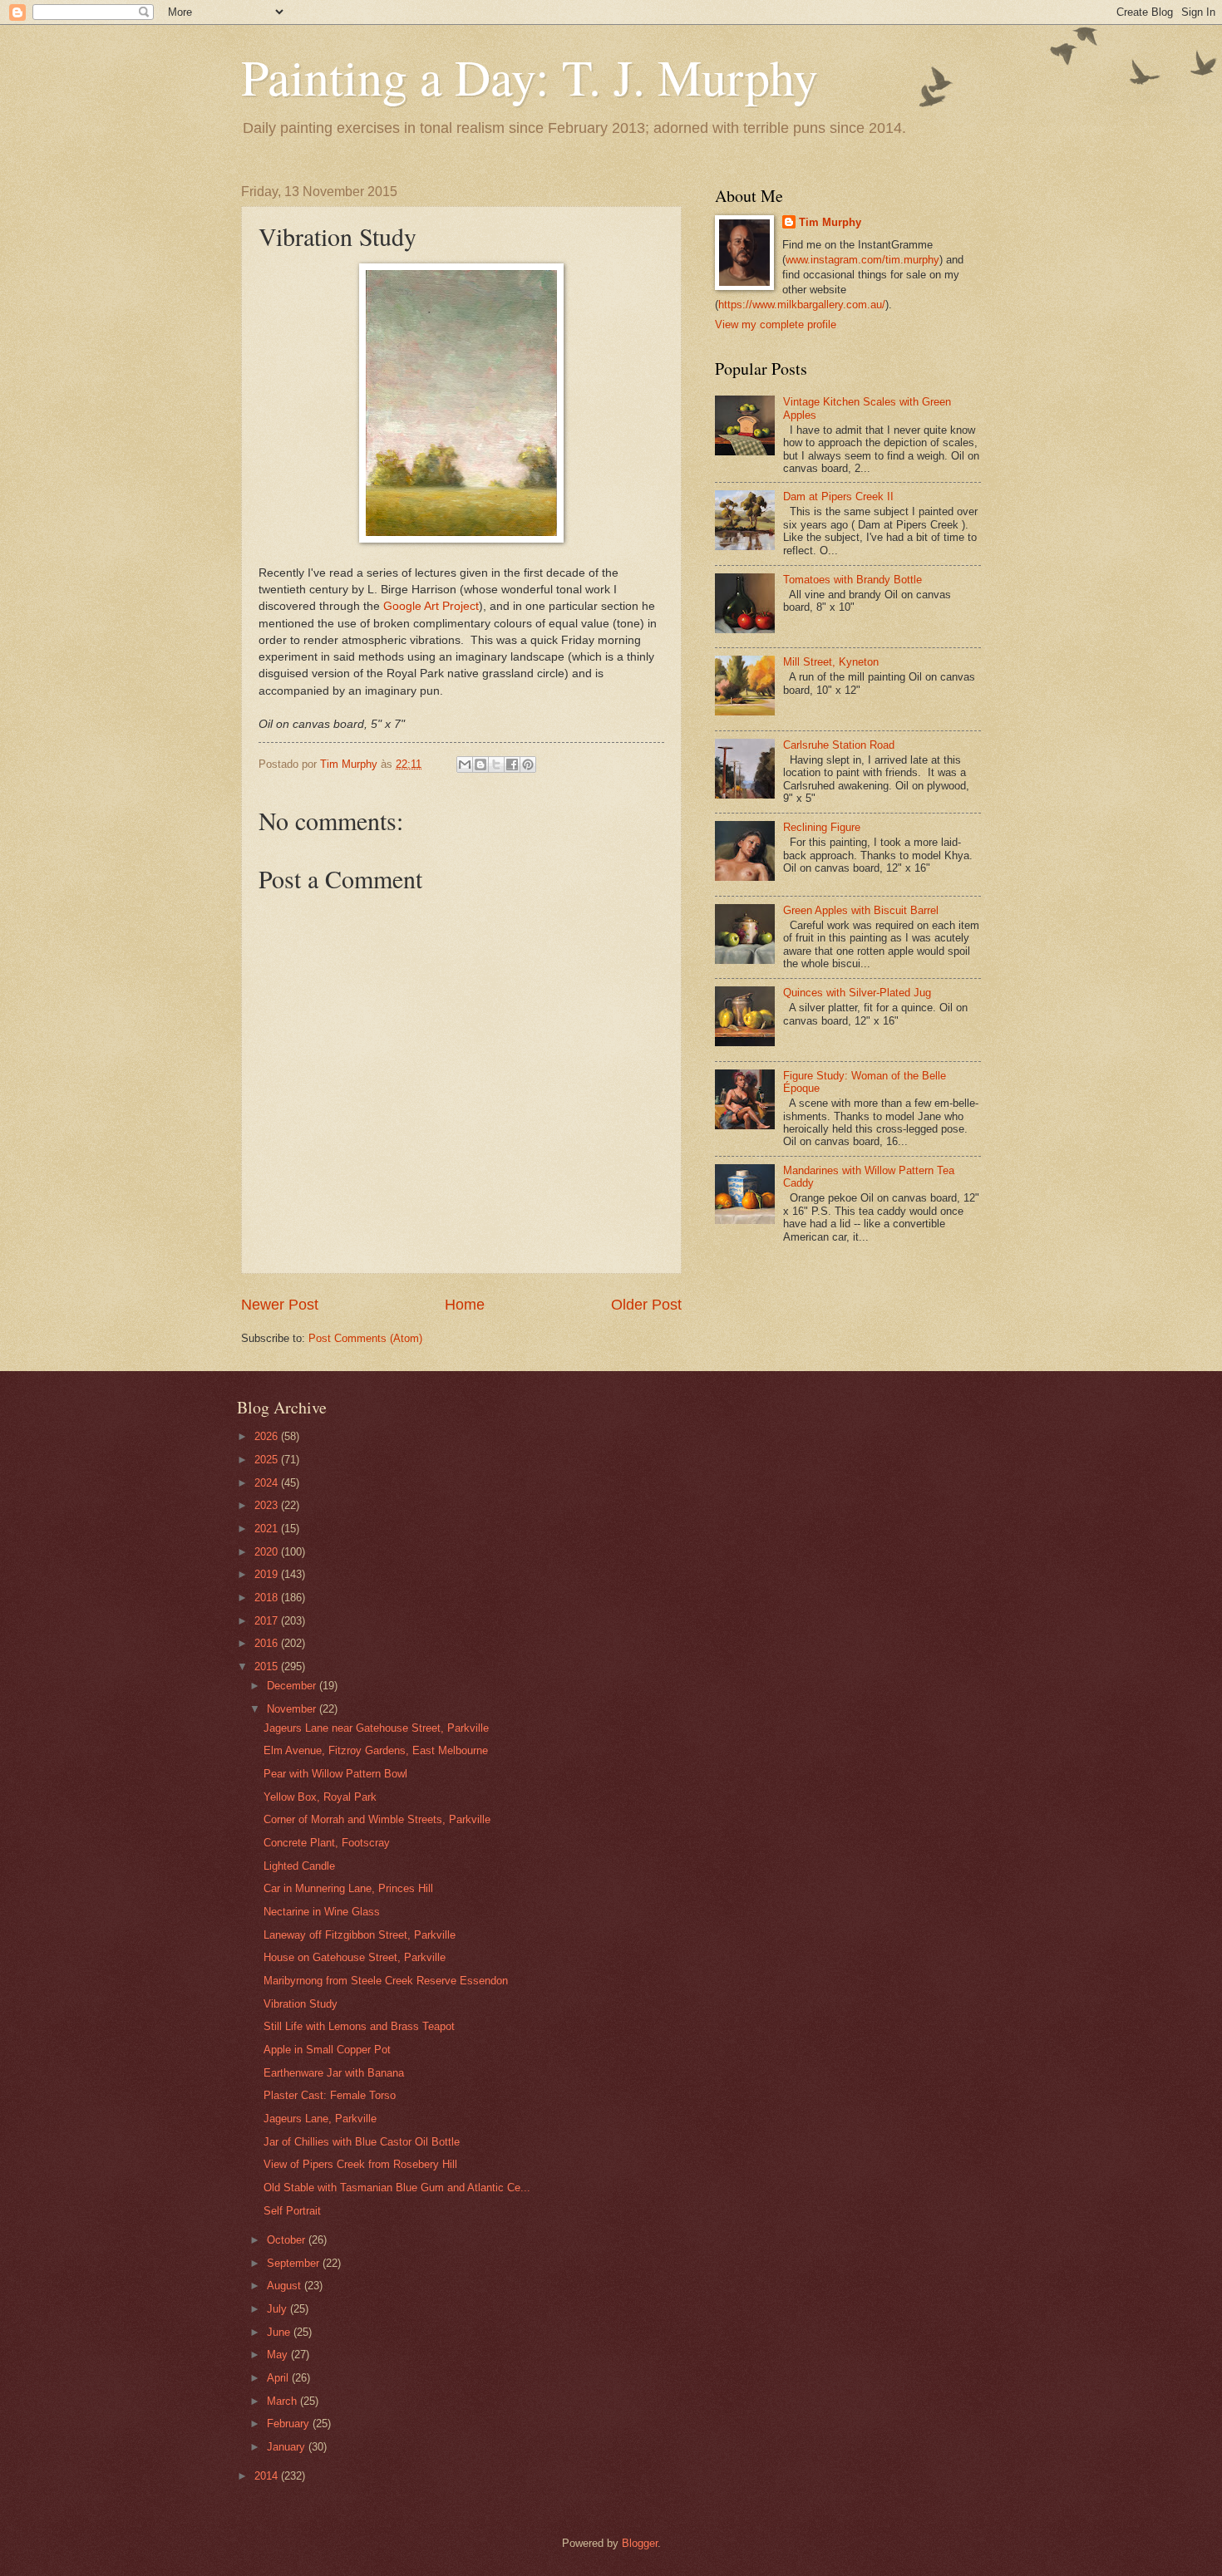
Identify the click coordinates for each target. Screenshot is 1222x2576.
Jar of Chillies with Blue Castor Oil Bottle (362, 2142)
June (280, 2332)
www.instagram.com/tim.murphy (862, 260)
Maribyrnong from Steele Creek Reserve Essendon (386, 1981)
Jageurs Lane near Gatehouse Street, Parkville (376, 1728)
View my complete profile (776, 324)
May (279, 2355)
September (295, 2263)
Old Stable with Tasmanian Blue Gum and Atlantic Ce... (397, 2188)
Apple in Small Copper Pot (327, 2050)
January (288, 2447)
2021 (268, 1529)
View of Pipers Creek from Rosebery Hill (360, 2164)
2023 (268, 1505)
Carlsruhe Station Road (839, 745)
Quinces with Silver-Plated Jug (857, 993)
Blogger (640, 2543)
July (278, 2309)
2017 (268, 1621)
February (290, 2424)
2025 (268, 1460)
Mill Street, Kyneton (831, 662)
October (288, 2240)
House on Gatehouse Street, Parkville (355, 1957)
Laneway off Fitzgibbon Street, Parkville (360, 1935)
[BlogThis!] (480, 764)
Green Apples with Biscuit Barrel (861, 910)
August (286, 2286)
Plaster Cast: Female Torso (330, 2095)
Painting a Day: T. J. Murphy (530, 76)
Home (465, 1305)
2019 (268, 1574)
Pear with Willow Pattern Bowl (335, 1774)
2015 (268, 1667)
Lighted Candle (299, 1866)
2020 (268, 1552)
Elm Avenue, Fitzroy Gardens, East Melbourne (376, 1750)
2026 (268, 1436)
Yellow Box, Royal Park (320, 1797)
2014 (268, 2476)
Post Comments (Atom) (365, 1338)
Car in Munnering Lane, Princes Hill (348, 1888)
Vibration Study (301, 2004)
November (293, 1709)
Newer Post (280, 1305)
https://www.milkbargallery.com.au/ (802, 305)
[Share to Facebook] (512, 764)
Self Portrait (292, 2211)
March (283, 2401)
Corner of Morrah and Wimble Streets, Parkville (377, 1819)
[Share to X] (496, 764)
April (279, 2378)
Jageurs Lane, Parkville (320, 2119)
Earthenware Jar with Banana (334, 2073)
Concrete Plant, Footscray (327, 1843)
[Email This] (465, 764)
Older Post (646, 1305)
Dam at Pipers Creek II (838, 497)
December (293, 1686)
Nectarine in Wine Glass (322, 1912)
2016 (268, 1643)
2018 (268, 1598)
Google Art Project (431, 606)
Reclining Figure (822, 827)
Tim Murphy (830, 222)
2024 (268, 1483)
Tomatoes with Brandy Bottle (852, 580)
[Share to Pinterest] (528, 764)
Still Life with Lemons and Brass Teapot (359, 2026)
